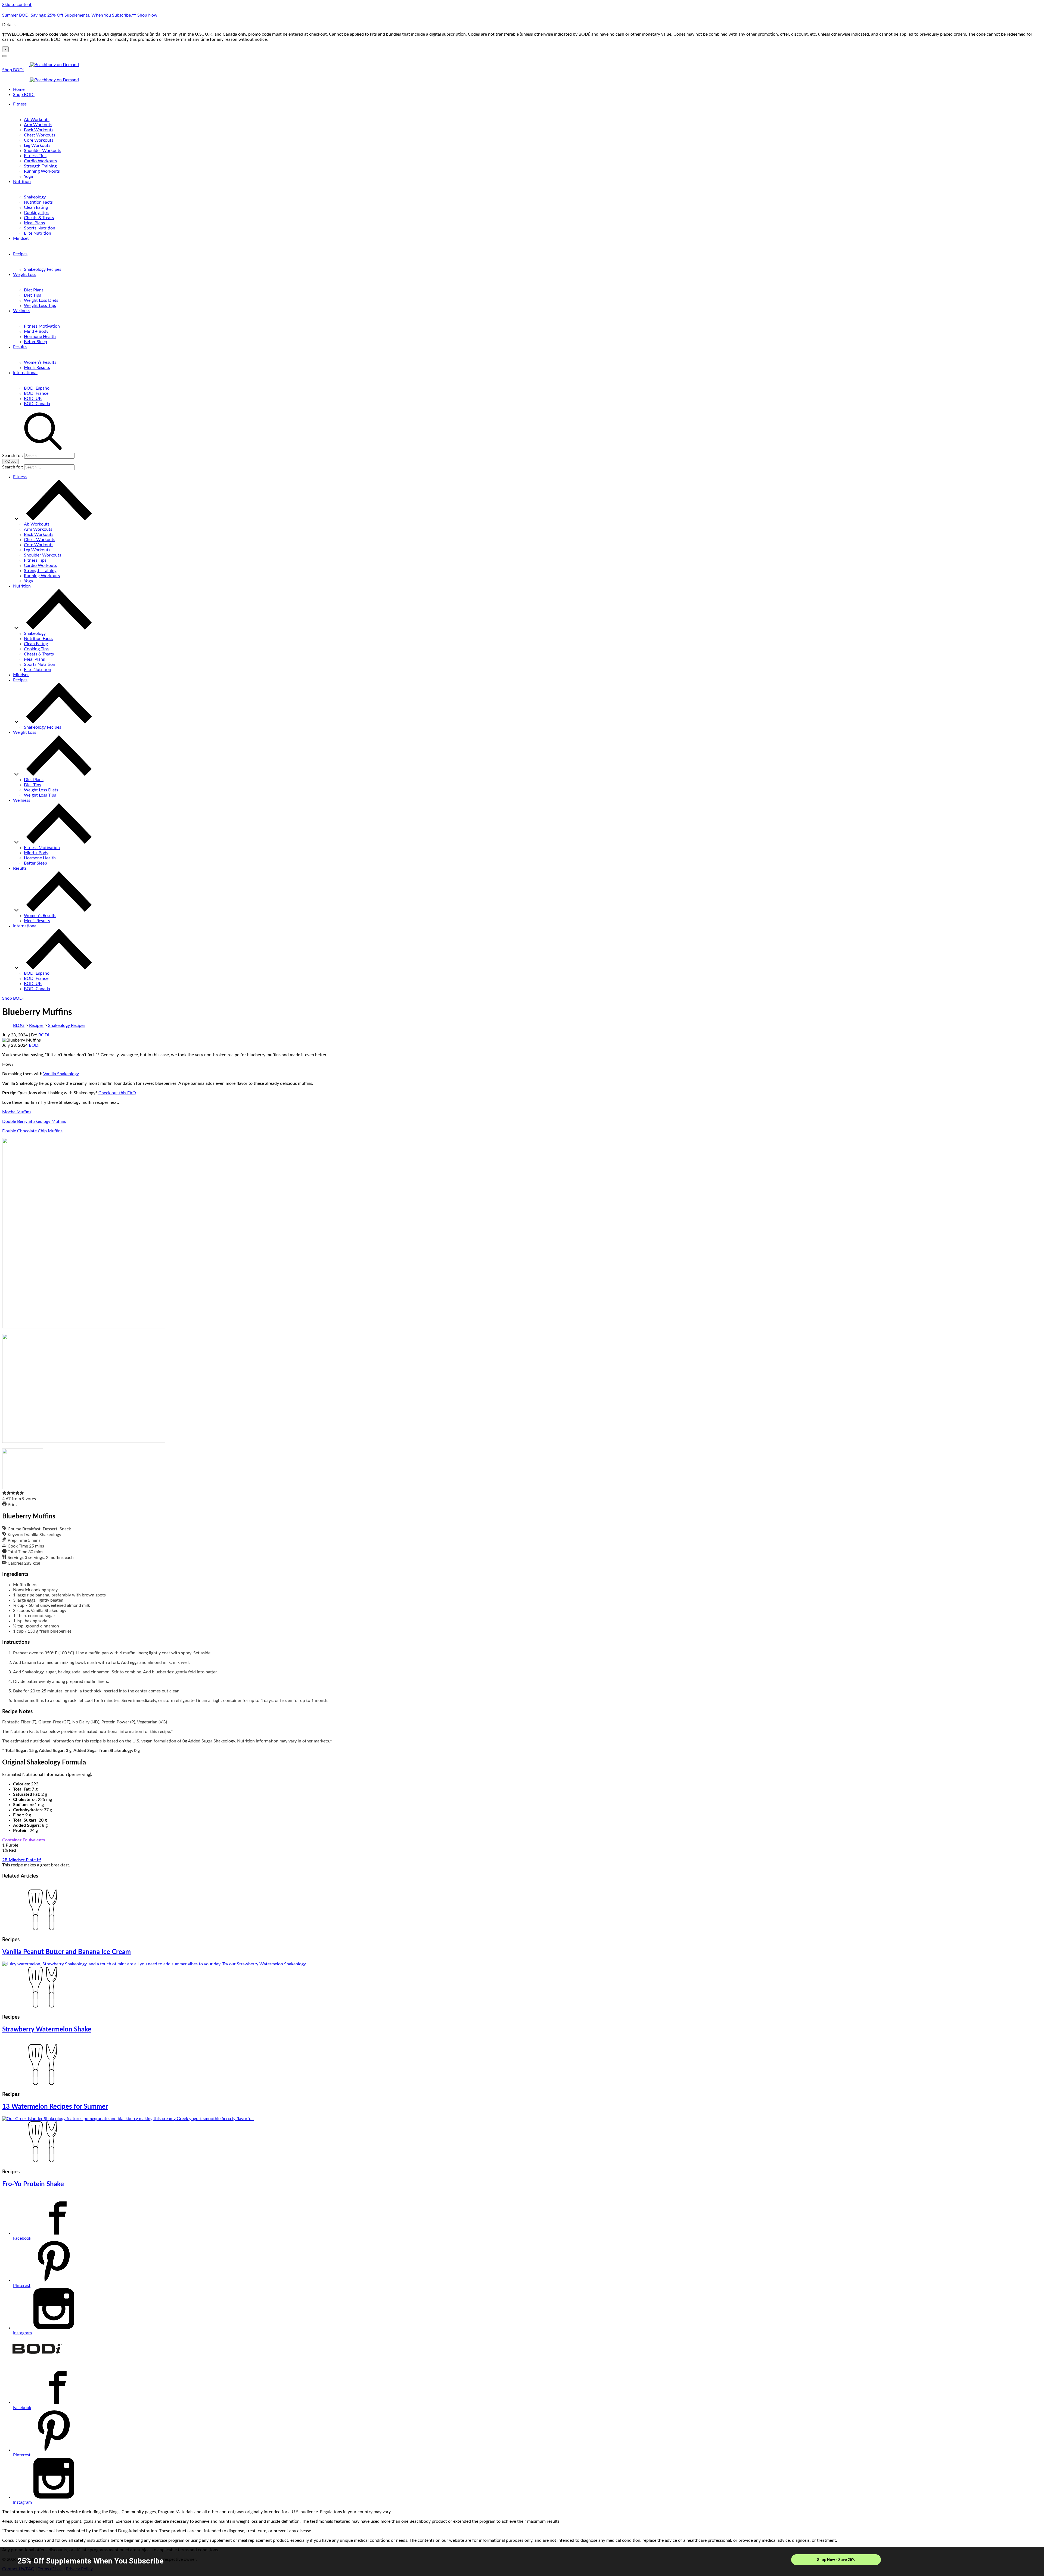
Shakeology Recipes (43, 269)
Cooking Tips (36, 213)
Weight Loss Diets (41, 300)
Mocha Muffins (17, 1112)
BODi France (36, 393)
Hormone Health (40, 337)
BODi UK (33, 399)
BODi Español (37, 388)
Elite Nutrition (38, 233)
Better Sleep (35, 342)
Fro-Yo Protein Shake (33, 2184)
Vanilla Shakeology (61, 1074)
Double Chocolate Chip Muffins (32, 1131)
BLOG (19, 1026)
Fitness (20, 104)
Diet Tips (32, 295)
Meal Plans (34, 223)
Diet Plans (34, 290)
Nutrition (22, 182)
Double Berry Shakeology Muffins (34, 1121)
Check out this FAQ (117, 1093)
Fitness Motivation (42, 326)
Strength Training (40, 166)
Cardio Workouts (40, 161)
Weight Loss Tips (40, 306)
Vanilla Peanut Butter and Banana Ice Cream (66, 1952)
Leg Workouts (37, 145)
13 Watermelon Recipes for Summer (55, 2107)
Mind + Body (36, 331)
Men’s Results (37, 368)
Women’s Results (40, 362)
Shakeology (35, 197)
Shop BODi (13, 70)
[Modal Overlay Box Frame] (522, 2561)
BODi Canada (37, 404)
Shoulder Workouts (43, 151)
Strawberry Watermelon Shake (47, 2030)
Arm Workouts (38, 125)
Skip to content (17, 5)
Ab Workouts (37, 120)
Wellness (22, 311)
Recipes (20, 254)
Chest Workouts (40, 135)
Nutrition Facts (38, 202)
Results (20, 347)
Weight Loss (25, 275)
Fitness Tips (35, 156)
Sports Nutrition (40, 228)
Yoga (28, 176)
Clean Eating (36, 207)
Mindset (21, 238)
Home (19, 89)
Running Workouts (42, 171)
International (25, 373)
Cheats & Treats (39, 218)
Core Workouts (39, 140)
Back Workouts (39, 130)
